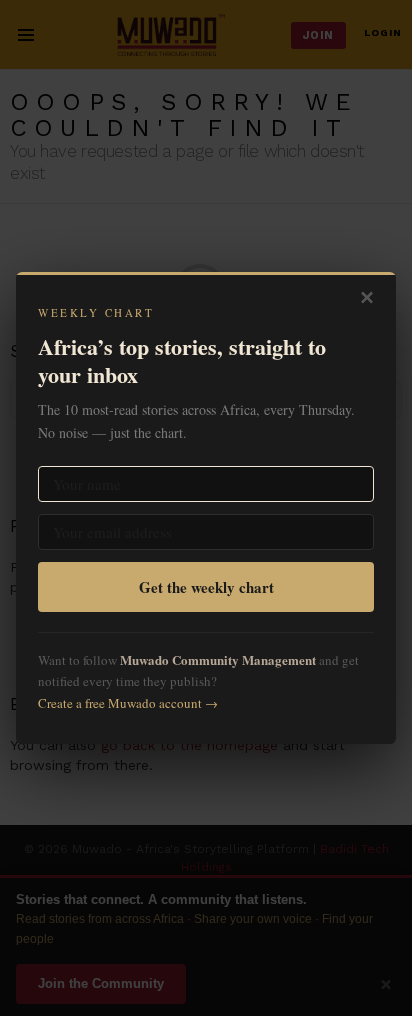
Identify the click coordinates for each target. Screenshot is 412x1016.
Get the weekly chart (206, 587)
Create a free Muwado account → (128, 703)
